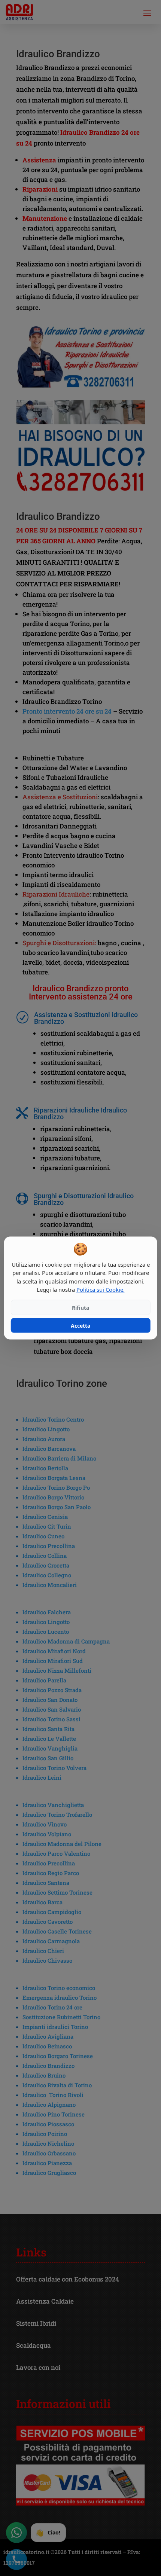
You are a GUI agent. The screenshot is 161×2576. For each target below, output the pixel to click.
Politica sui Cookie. (101, 1289)
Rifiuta (80, 1307)
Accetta (80, 1325)
